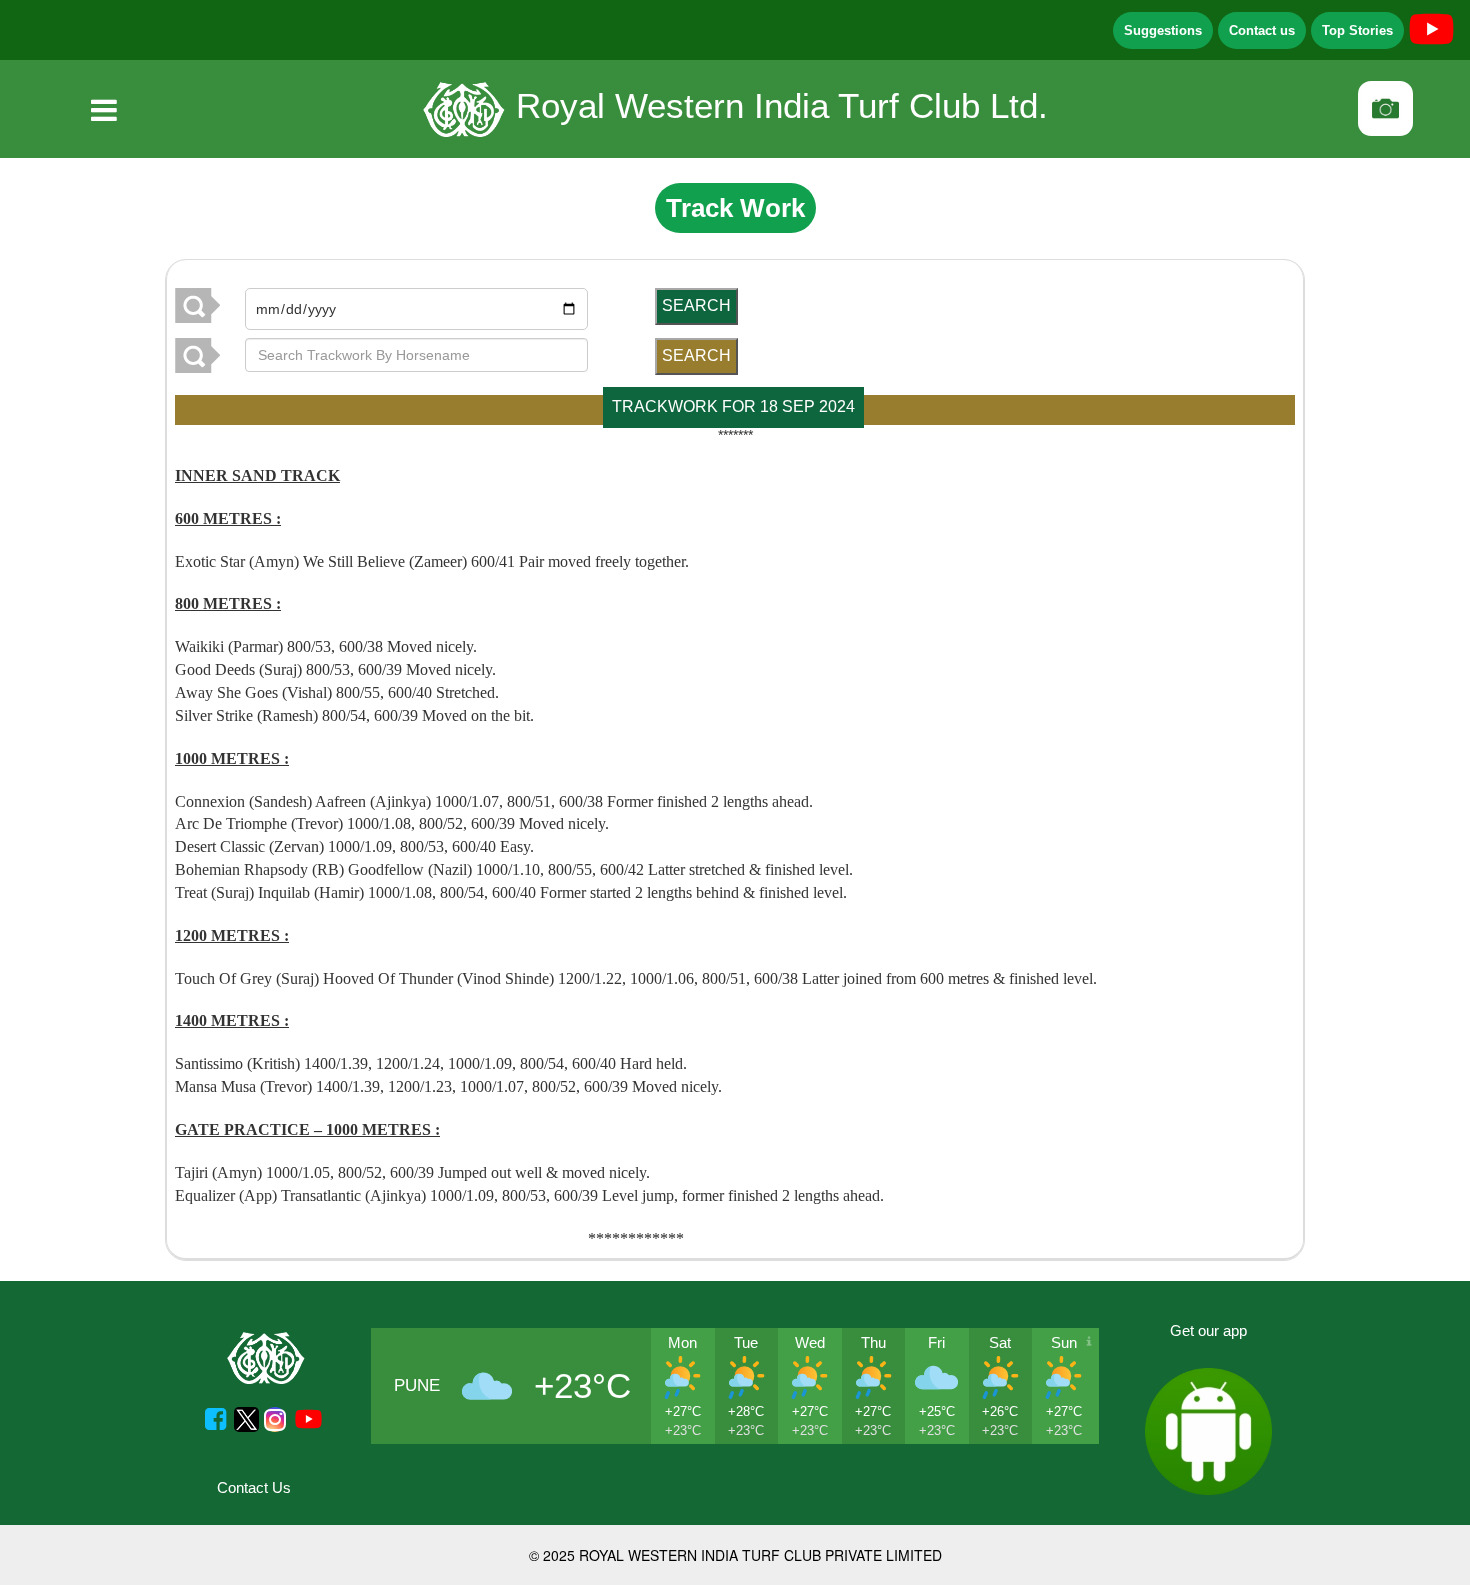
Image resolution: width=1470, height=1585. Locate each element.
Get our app (1208, 1330)
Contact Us (254, 1487)
